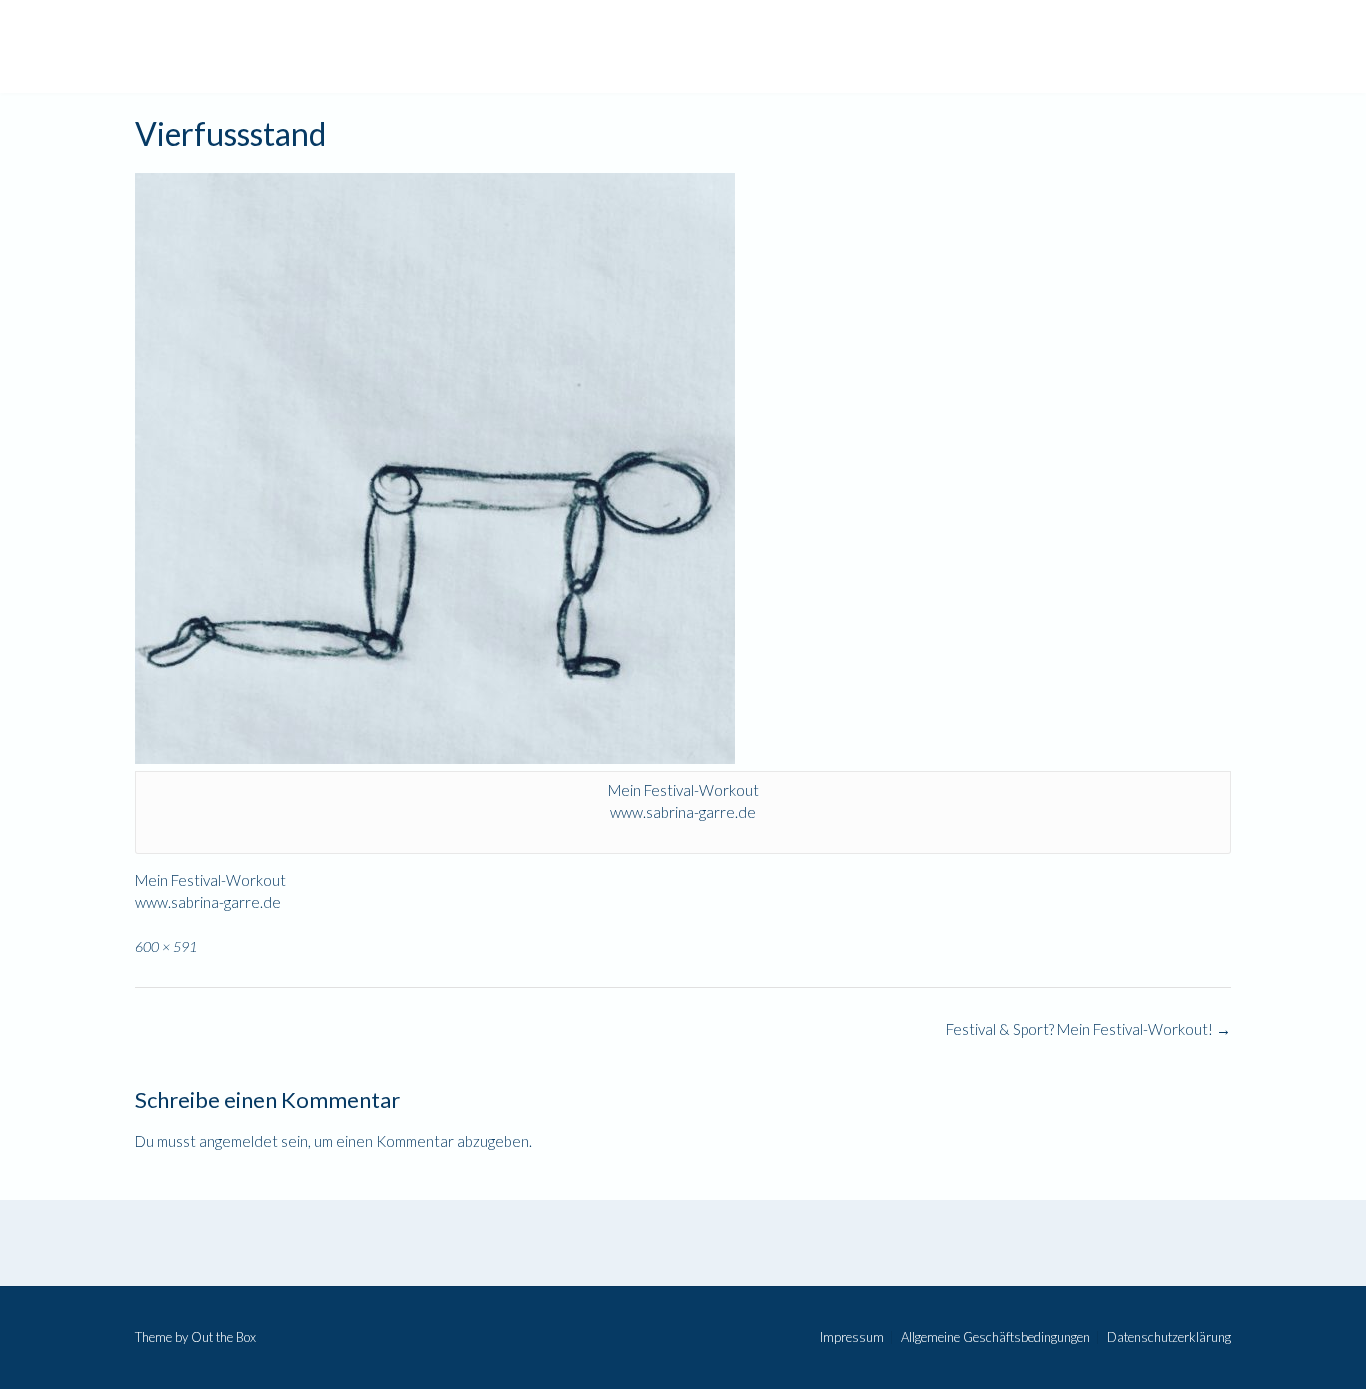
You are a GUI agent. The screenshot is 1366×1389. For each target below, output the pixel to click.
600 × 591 (166, 946)
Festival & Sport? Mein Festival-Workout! (1088, 1029)
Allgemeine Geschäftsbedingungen (995, 1337)
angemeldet (238, 1141)
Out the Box (223, 1337)
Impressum (852, 1337)
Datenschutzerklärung (1169, 1337)
